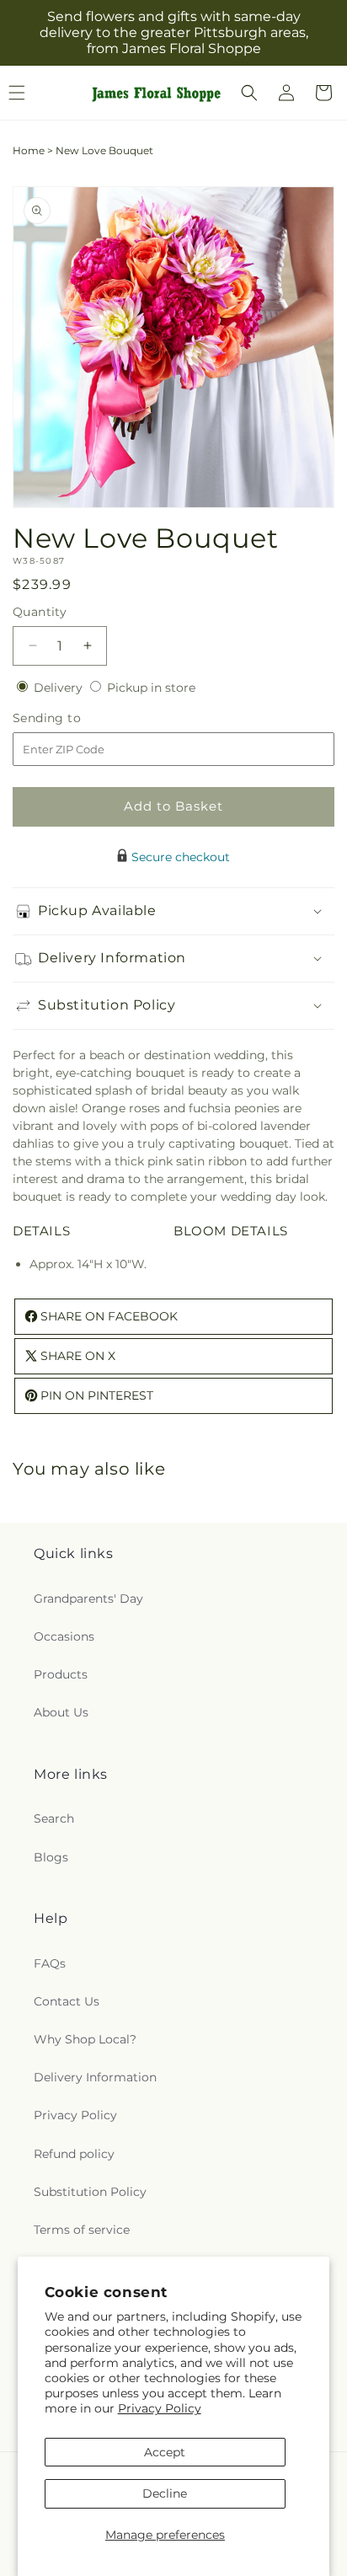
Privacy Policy (160, 2408)
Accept (165, 2452)
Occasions (64, 1636)
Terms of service (82, 2230)
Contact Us (67, 2001)
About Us (61, 1712)
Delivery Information (95, 2077)
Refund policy (74, 2154)
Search (54, 1818)
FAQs (50, 1963)
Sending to (72, 718)
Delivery (60, 688)
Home (29, 150)
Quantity (40, 612)
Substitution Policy (90, 2192)
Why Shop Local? (85, 2039)
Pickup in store (151, 688)
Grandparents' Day (88, 1599)
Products (61, 1674)
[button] (249, 93)
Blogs (51, 1857)
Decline (165, 2493)
